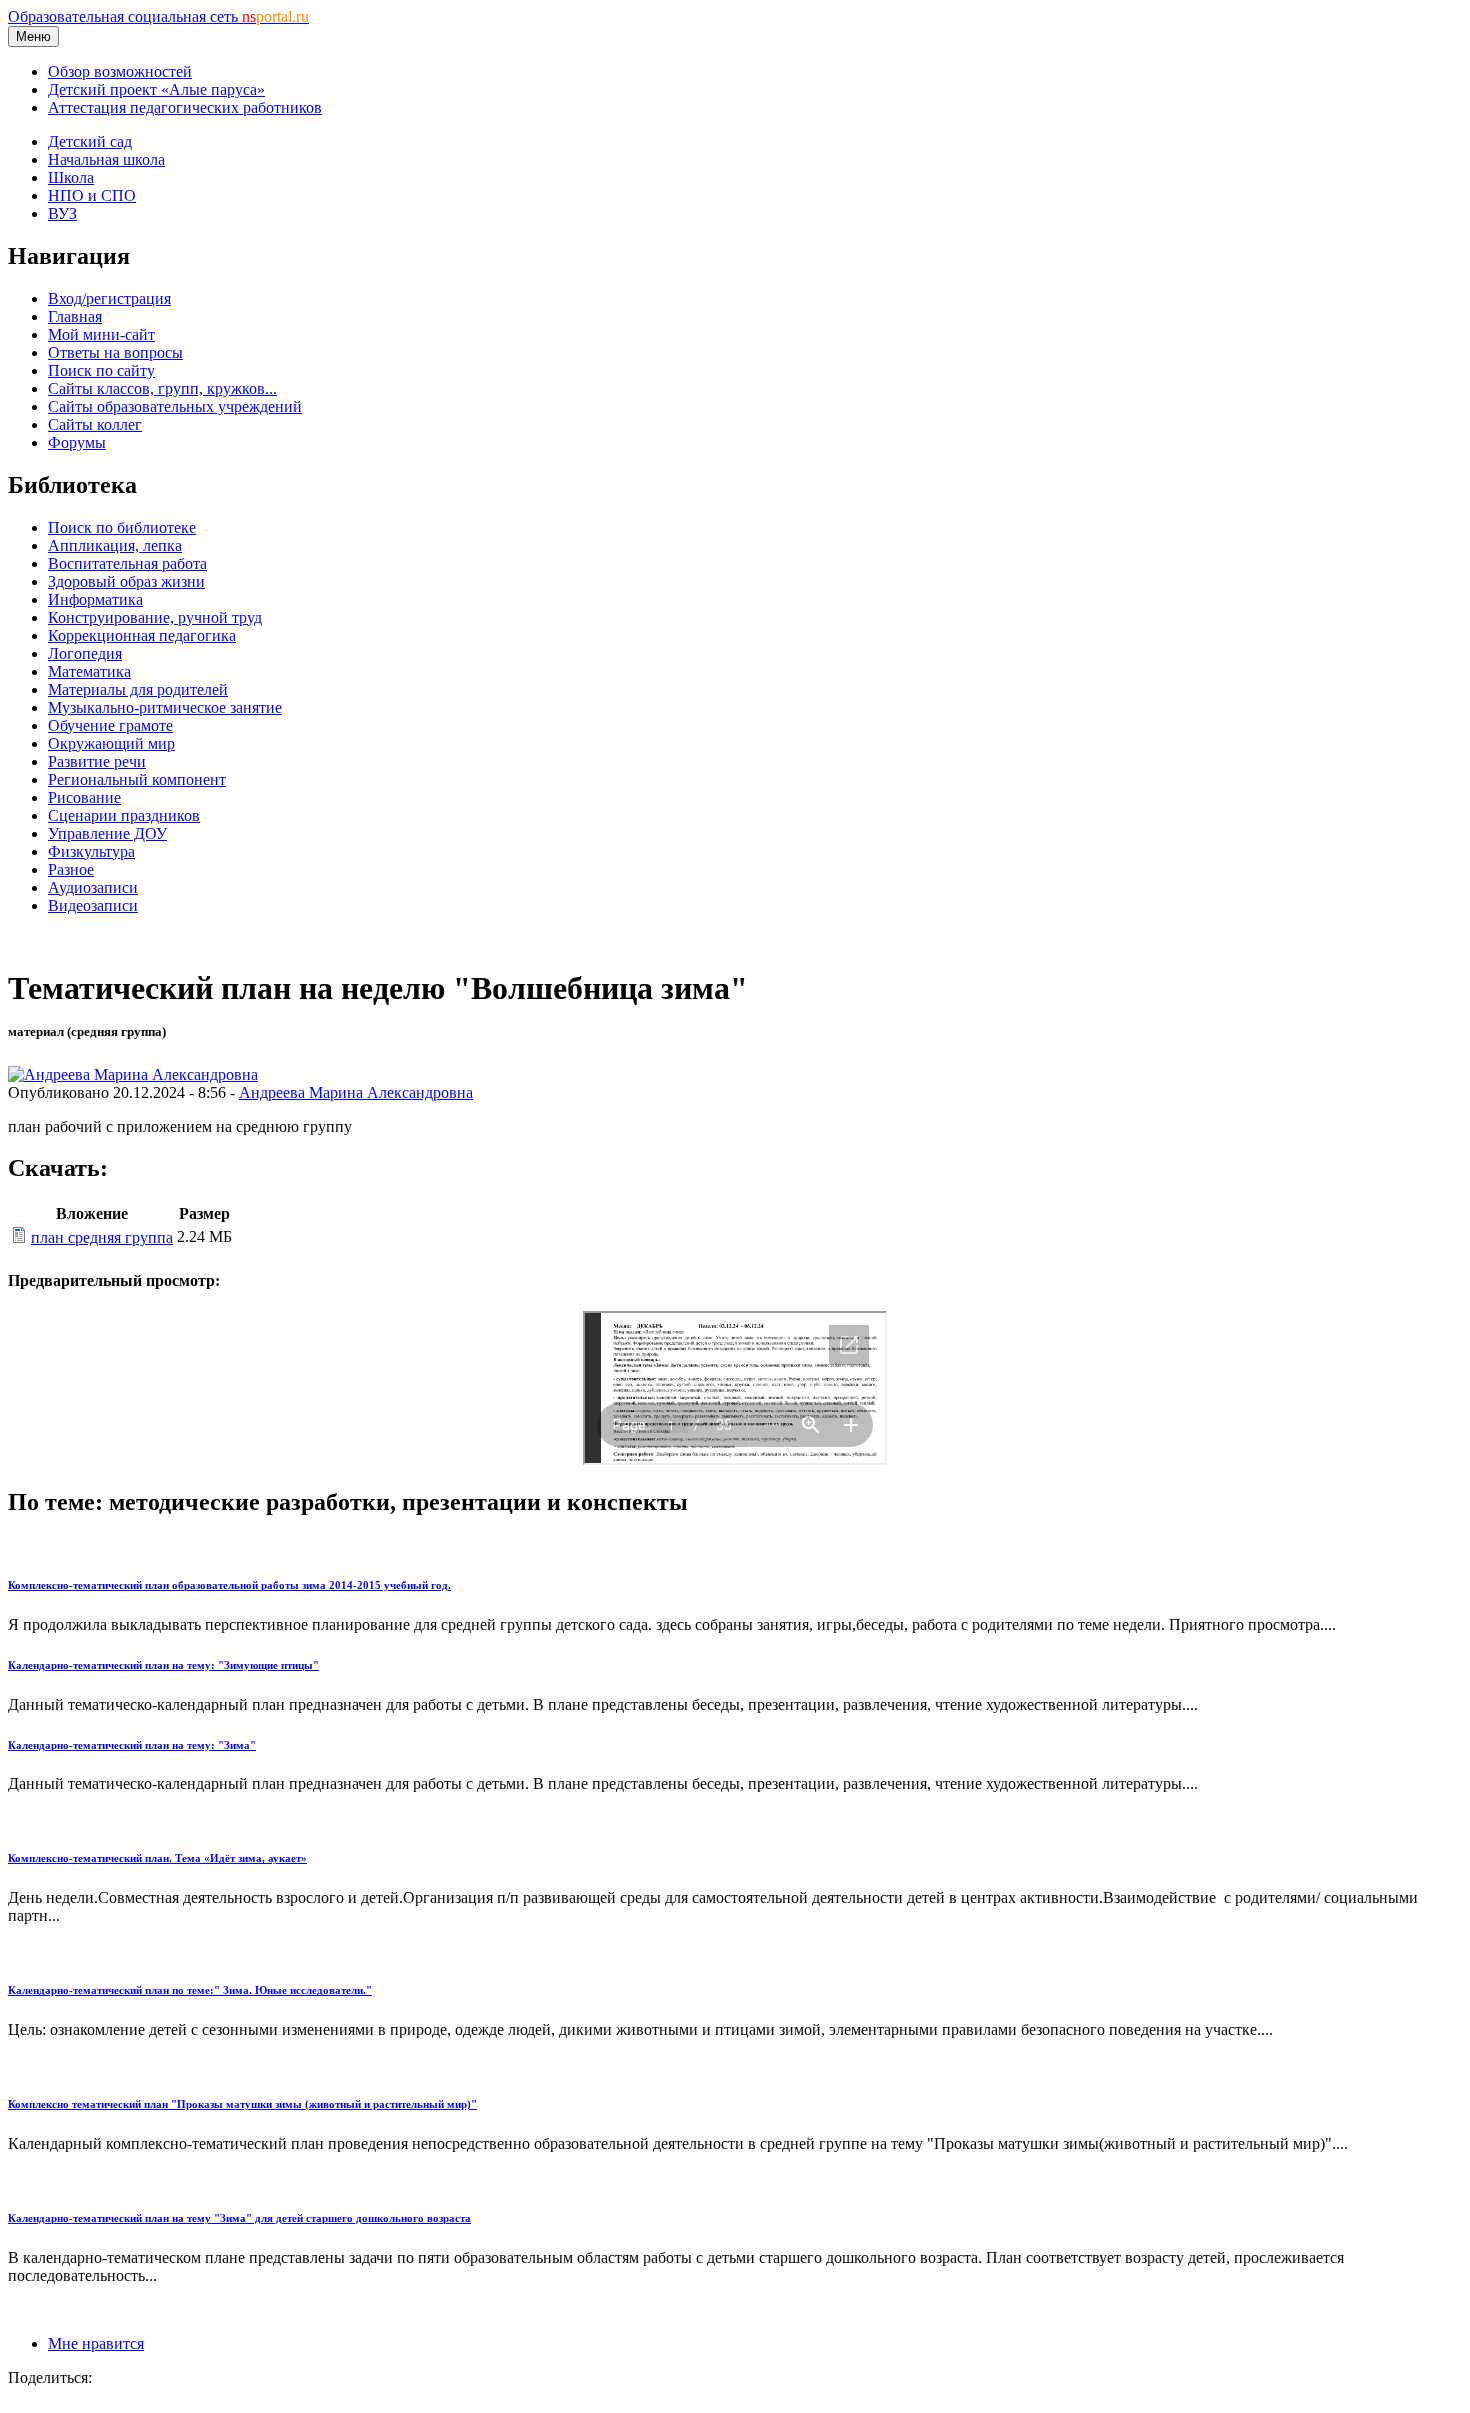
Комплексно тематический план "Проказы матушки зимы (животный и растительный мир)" (242, 2104)
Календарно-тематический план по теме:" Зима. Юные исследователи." (190, 1990)
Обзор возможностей (120, 71)
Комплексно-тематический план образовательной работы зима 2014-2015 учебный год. (229, 1585)
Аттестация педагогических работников (185, 107)
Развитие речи (97, 761)
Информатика (95, 599)
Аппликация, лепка (115, 545)
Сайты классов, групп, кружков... (162, 388)
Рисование (84, 797)
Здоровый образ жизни (126, 581)
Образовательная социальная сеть (158, 16)
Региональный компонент (137, 779)
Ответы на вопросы (115, 352)
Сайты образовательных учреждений (175, 406)
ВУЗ (62, 213)
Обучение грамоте (110, 725)
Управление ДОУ (107, 833)
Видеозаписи (93, 905)
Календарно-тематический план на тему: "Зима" (132, 1745)
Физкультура (91, 851)
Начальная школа (106, 159)
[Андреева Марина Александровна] (133, 1074)
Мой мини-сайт (101, 334)
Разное (71, 869)
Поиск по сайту (101, 370)
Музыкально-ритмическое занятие (165, 707)
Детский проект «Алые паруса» (156, 89)
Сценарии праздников (124, 815)
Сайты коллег (95, 424)
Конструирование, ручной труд (155, 617)
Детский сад (90, 141)
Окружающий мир (111, 743)
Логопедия (85, 653)
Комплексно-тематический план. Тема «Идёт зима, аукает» (157, 1858)
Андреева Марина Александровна (356, 1092)
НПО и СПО (92, 195)
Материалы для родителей (138, 689)
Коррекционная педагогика (142, 635)
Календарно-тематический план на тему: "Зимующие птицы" (163, 1665)
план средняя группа (102, 1237)
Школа (71, 177)
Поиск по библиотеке (122, 527)
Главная (75, 316)
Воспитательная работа (127, 563)
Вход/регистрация (109, 298)
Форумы (77, 442)
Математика (89, 671)
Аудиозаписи (93, 887)
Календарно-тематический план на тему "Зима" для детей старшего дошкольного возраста (239, 2218)
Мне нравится (96, 2343)
